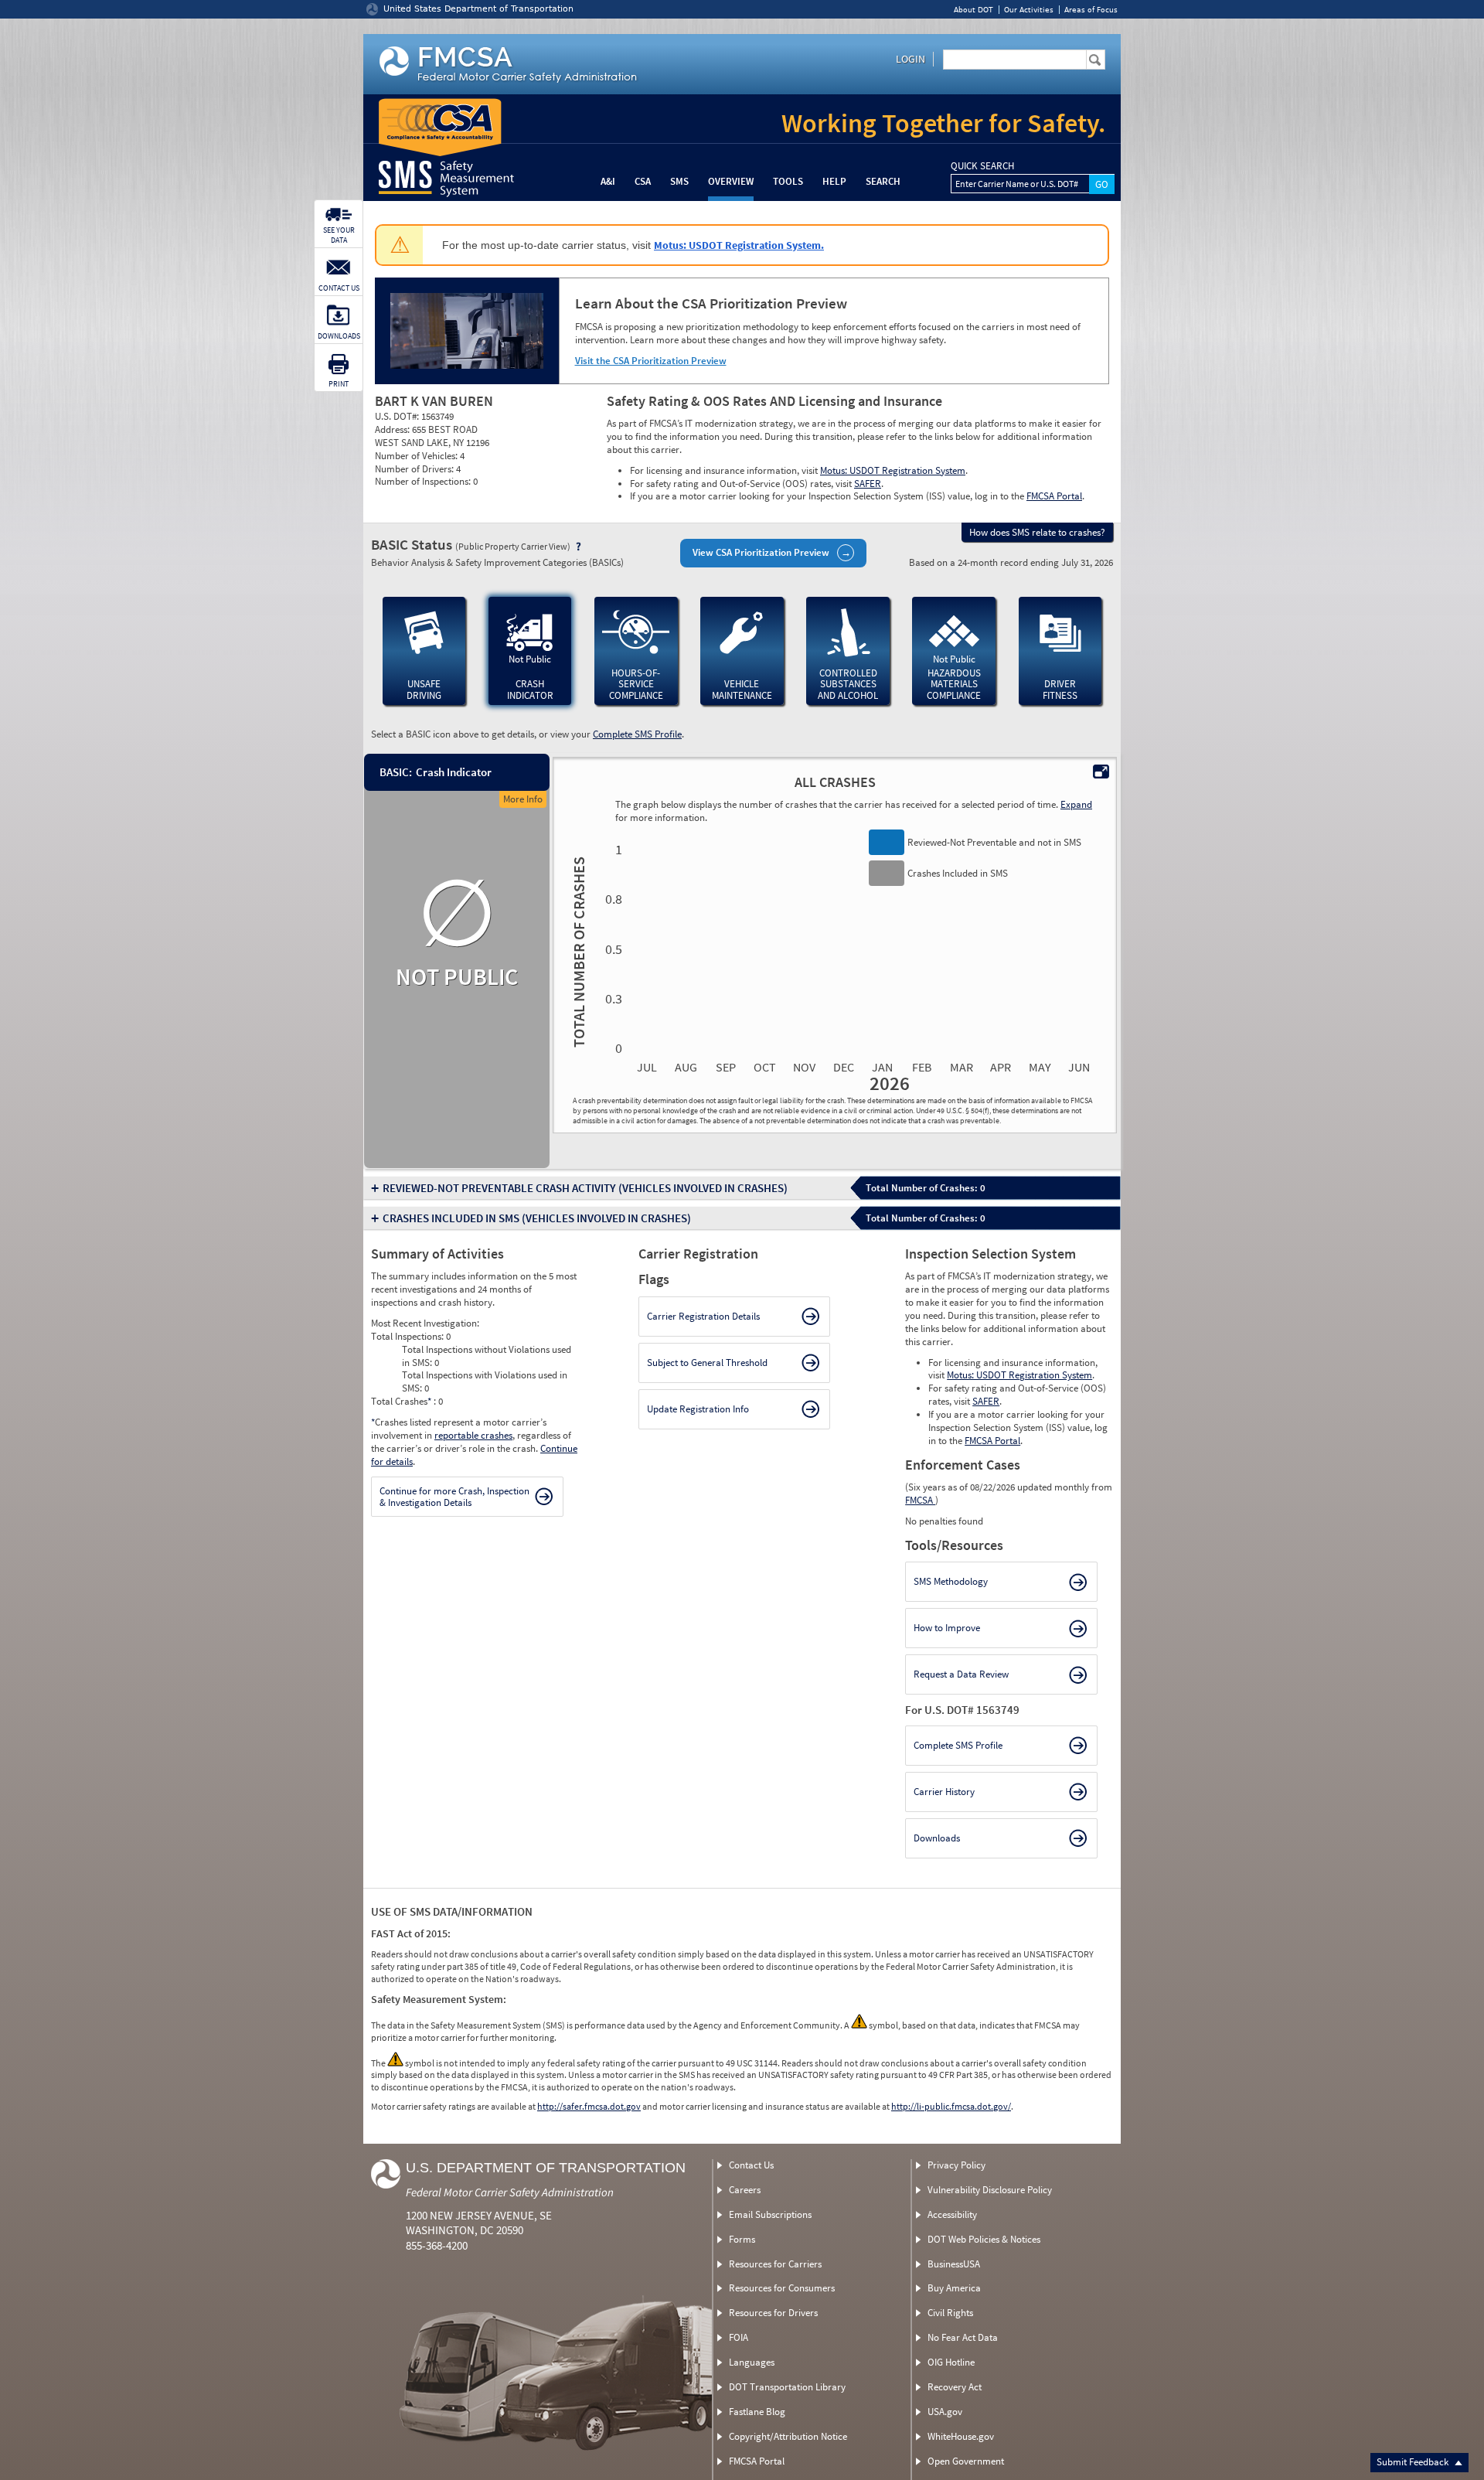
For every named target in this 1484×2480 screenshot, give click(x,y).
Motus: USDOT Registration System (893, 470)
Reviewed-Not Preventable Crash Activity (585, 1188)
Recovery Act (955, 2387)
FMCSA (920, 1500)
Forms (742, 2239)
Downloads (937, 1838)
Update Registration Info (698, 1409)
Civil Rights (950, 2313)
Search (883, 181)
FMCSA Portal (1054, 496)
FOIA (739, 2337)
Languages (752, 2362)
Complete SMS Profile (637, 734)
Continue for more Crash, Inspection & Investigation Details (454, 1497)
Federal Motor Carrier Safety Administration (510, 2192)
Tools (788, 181)
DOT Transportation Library (787, 2387)
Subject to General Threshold (707, 1363)
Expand (1076, 804)
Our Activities (1029, 10)
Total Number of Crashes (577, 951)
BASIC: (395, 772)
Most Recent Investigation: (425, 1323)
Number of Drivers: (415, 469)
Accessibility (952, 2214)
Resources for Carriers (775, 2264)
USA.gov (945, 2412)
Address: (393, 429)
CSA (643, 181)
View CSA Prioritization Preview (761, 552)
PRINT (339, 384)
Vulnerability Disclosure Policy (990, 2190)
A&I (608, 181)
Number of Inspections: (424, 481)
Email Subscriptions (770, 2214)
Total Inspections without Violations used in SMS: (487, 1356)
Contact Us (751, 2165)
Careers (745, 2190)
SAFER (868, 484)
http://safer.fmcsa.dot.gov (589, 2106)
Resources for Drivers (773, 2313)
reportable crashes (473, 1435)
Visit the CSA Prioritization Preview (651, 361)
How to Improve (947, 1628)
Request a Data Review (961, 1674)
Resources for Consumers (782, 2288)
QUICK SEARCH (982, 166)
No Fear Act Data (963, 2337)
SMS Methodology (951, 1581)
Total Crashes (401, 1401)
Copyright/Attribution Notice (788, 2436)
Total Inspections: (408, 1336)
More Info (523, 799)
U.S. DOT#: (398, 416)
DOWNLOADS (339, 336)
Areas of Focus (1091, 10)
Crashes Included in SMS (537, 1218)
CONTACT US (339, 288)
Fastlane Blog (757, 2412)
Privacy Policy (956, 2165)
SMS (679, 181)
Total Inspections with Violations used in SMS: (485, 1381)
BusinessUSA (954, 2264)
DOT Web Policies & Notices (984, 2239)
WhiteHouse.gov (961, 2436)
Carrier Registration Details (703, 1316)
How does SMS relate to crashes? (1037, 532)
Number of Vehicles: (417, 456)
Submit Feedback (1414, 2462)
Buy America (954, 2288)
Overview (731, 181)
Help (834, 181)
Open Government (966, 2461)
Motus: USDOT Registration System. (739, 245)
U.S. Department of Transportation (546, 2168)
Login (910, 59)
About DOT (973, 10)
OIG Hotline (951, 2362)
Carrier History (944, 1792)
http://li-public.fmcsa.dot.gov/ (951, 2106)
